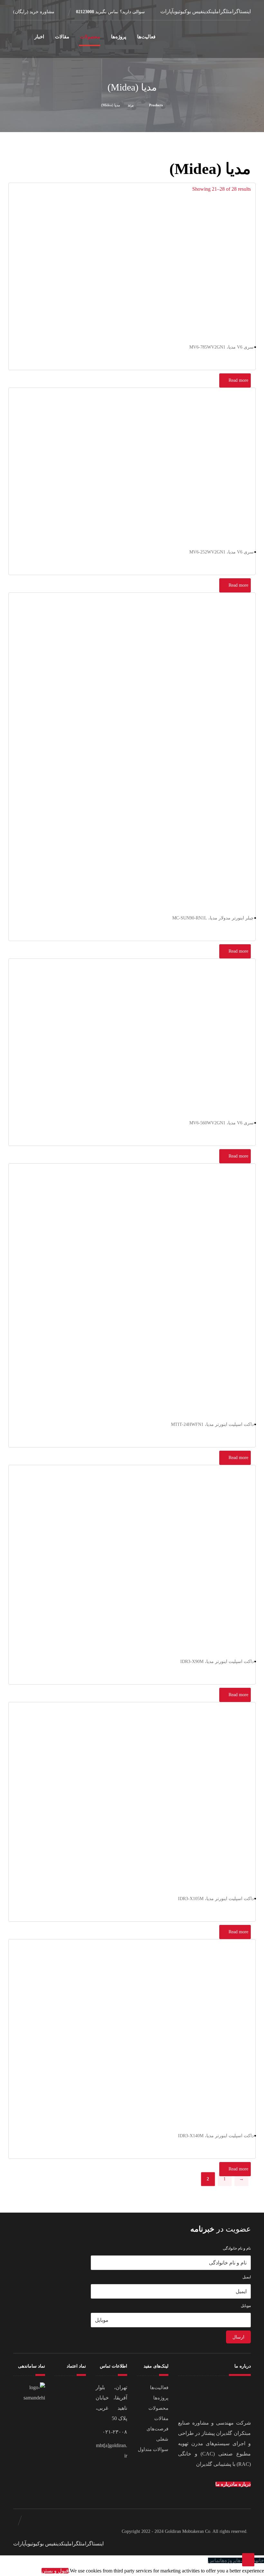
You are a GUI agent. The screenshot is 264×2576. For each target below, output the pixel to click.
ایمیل (247, 2277)
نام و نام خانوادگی (237, 2248)
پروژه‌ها (161, 2398)
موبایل (246, 2306)
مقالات (161, 2418)
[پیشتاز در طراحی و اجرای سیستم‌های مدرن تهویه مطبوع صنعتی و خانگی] (223, 39)
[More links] (22, 39)
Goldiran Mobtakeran (184, 2531)
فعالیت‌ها (159, 2388)
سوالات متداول (153, 2449)
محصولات (158, 2408)
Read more (238, 380)
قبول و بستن (55, 2571)
